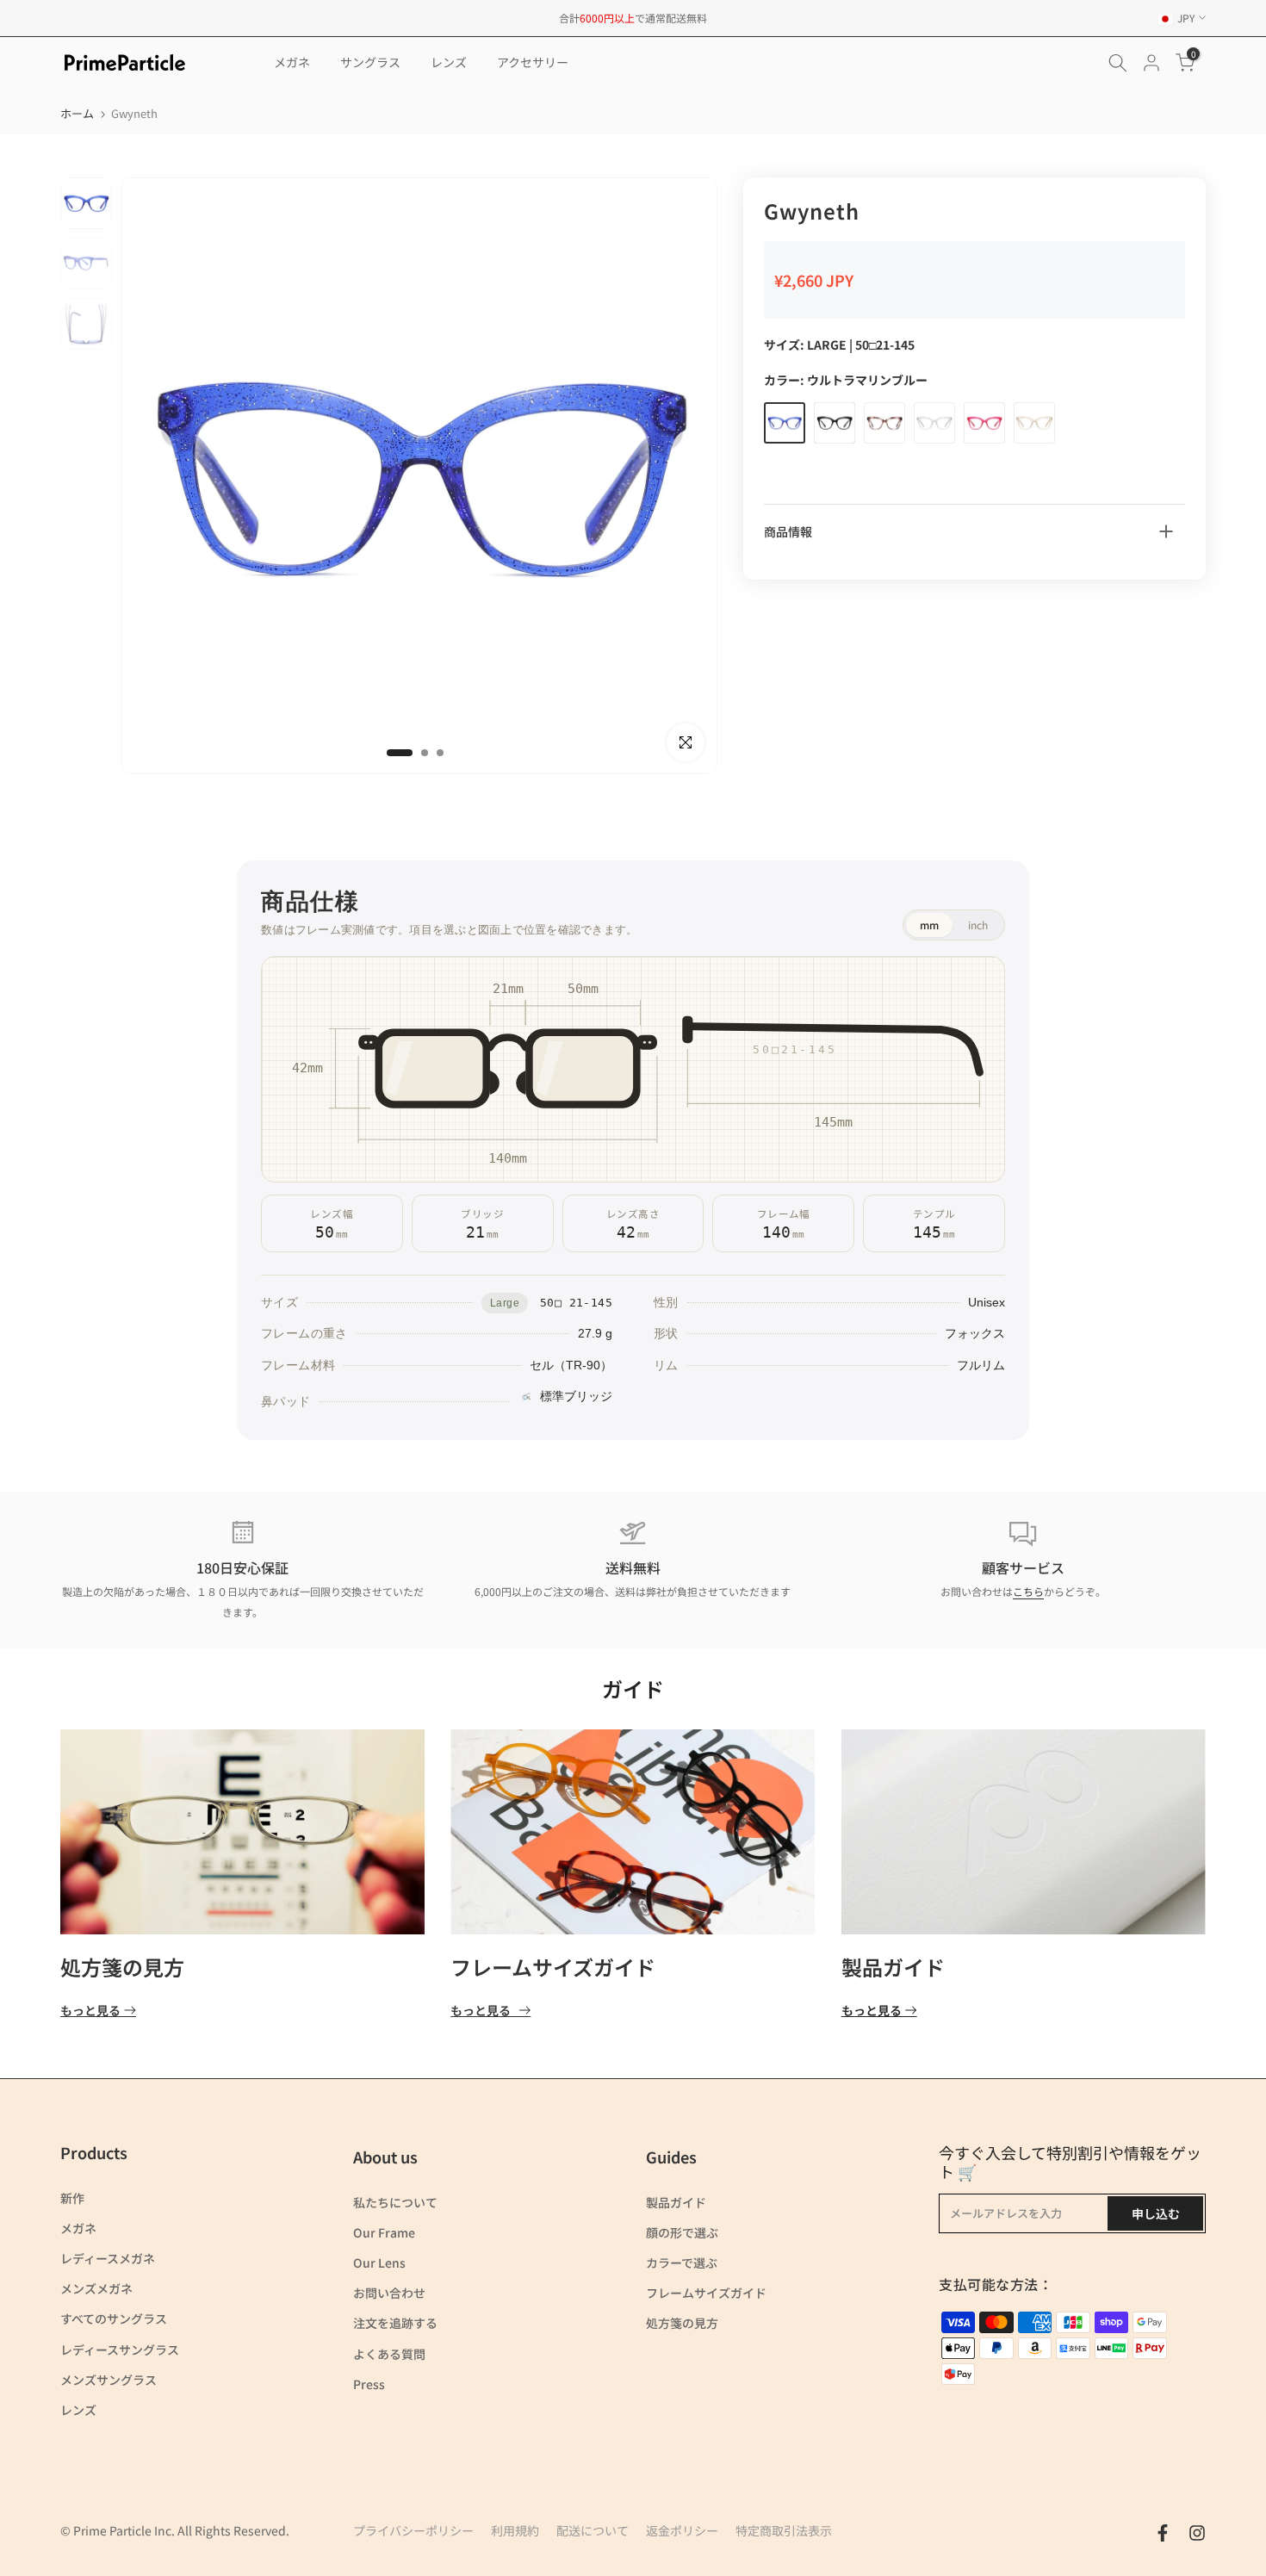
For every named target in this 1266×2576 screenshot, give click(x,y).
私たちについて (395, 2202)
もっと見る (90, 2011)
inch (978, 925)
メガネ (292, 62)
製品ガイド (893, 1967)
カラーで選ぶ (682, 2263)
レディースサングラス (120, 2349)
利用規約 (515, 2530)
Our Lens (379, 2263)
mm (929, 925)
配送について (593, 2530)
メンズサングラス (109, 2380)
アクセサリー (533, 62)
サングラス (370, 62)
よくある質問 (389, 2354)
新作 (72, 2198)
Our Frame (384, 2232)
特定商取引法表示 (784, 2530)
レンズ (449, 62)
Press (369, 2384)
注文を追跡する (395, 2323)
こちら (1028, 1591)
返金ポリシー (682, 2530)
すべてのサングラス (114, 2318)
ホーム (77, 113)
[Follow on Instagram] (1197, 2533)
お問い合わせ (389, 2293)
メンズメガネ (96, 2288)
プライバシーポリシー (413, 2530)
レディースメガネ (108, 2258)
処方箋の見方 (122, 1967)
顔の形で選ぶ (682, 2232)
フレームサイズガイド (553, 1967)
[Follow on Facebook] (1163, 2533)
